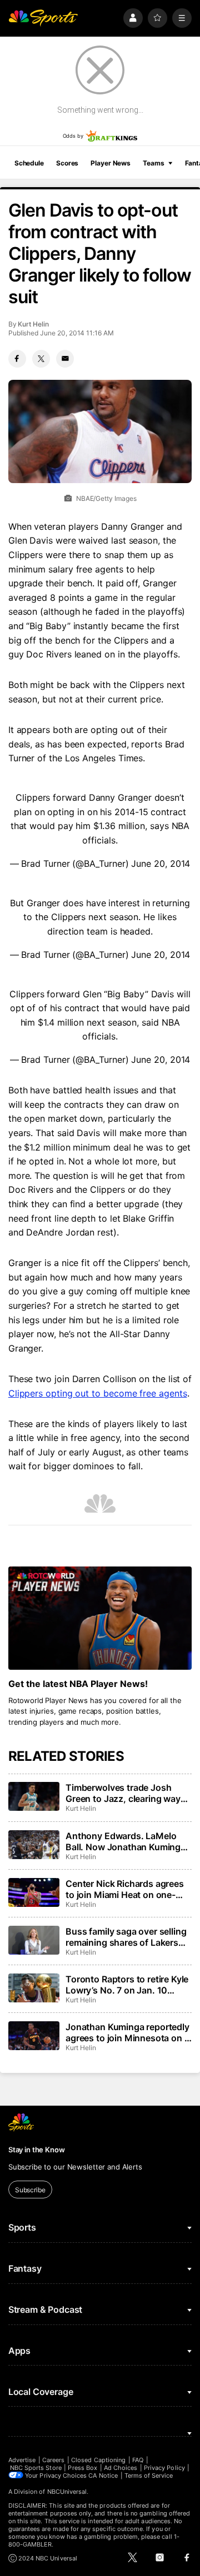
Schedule (29, 163)
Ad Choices (121, 2468)
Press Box (82, 2468)
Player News (111, 163)
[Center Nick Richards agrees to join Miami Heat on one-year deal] (34, 1892)
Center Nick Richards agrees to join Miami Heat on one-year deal (125, 1889)
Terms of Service (149, 2475)
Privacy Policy (164, 2468)
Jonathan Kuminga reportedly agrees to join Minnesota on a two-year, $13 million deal (127, 2032)
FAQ (138, 2460)
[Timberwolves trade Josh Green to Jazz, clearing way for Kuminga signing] (34, 1796)
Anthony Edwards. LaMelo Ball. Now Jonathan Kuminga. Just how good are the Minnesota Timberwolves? (127, 1841)
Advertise (22, 2460)
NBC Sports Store (36, 2468)
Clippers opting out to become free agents (98, 1393)
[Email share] (65, 359)
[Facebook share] (17, 359)
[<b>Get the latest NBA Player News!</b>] (100, 1618)
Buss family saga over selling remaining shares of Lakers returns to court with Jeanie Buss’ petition (126, 1937)
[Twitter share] (41, 359)
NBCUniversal (67, 2492)
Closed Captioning (98, 2460)
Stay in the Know (37, 2150)
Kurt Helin (33, 324)
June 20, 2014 (161, 863)
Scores (67, 163)
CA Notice (103, 2475)
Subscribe (30, 2190)
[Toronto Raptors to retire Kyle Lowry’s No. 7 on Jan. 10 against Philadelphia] (34, 1988)
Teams (153, 163)
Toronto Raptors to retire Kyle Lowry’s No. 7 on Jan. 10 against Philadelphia (127, 1985)
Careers (53, 2460)
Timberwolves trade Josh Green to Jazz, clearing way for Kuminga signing (123, 1793)
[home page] (43, 18)
